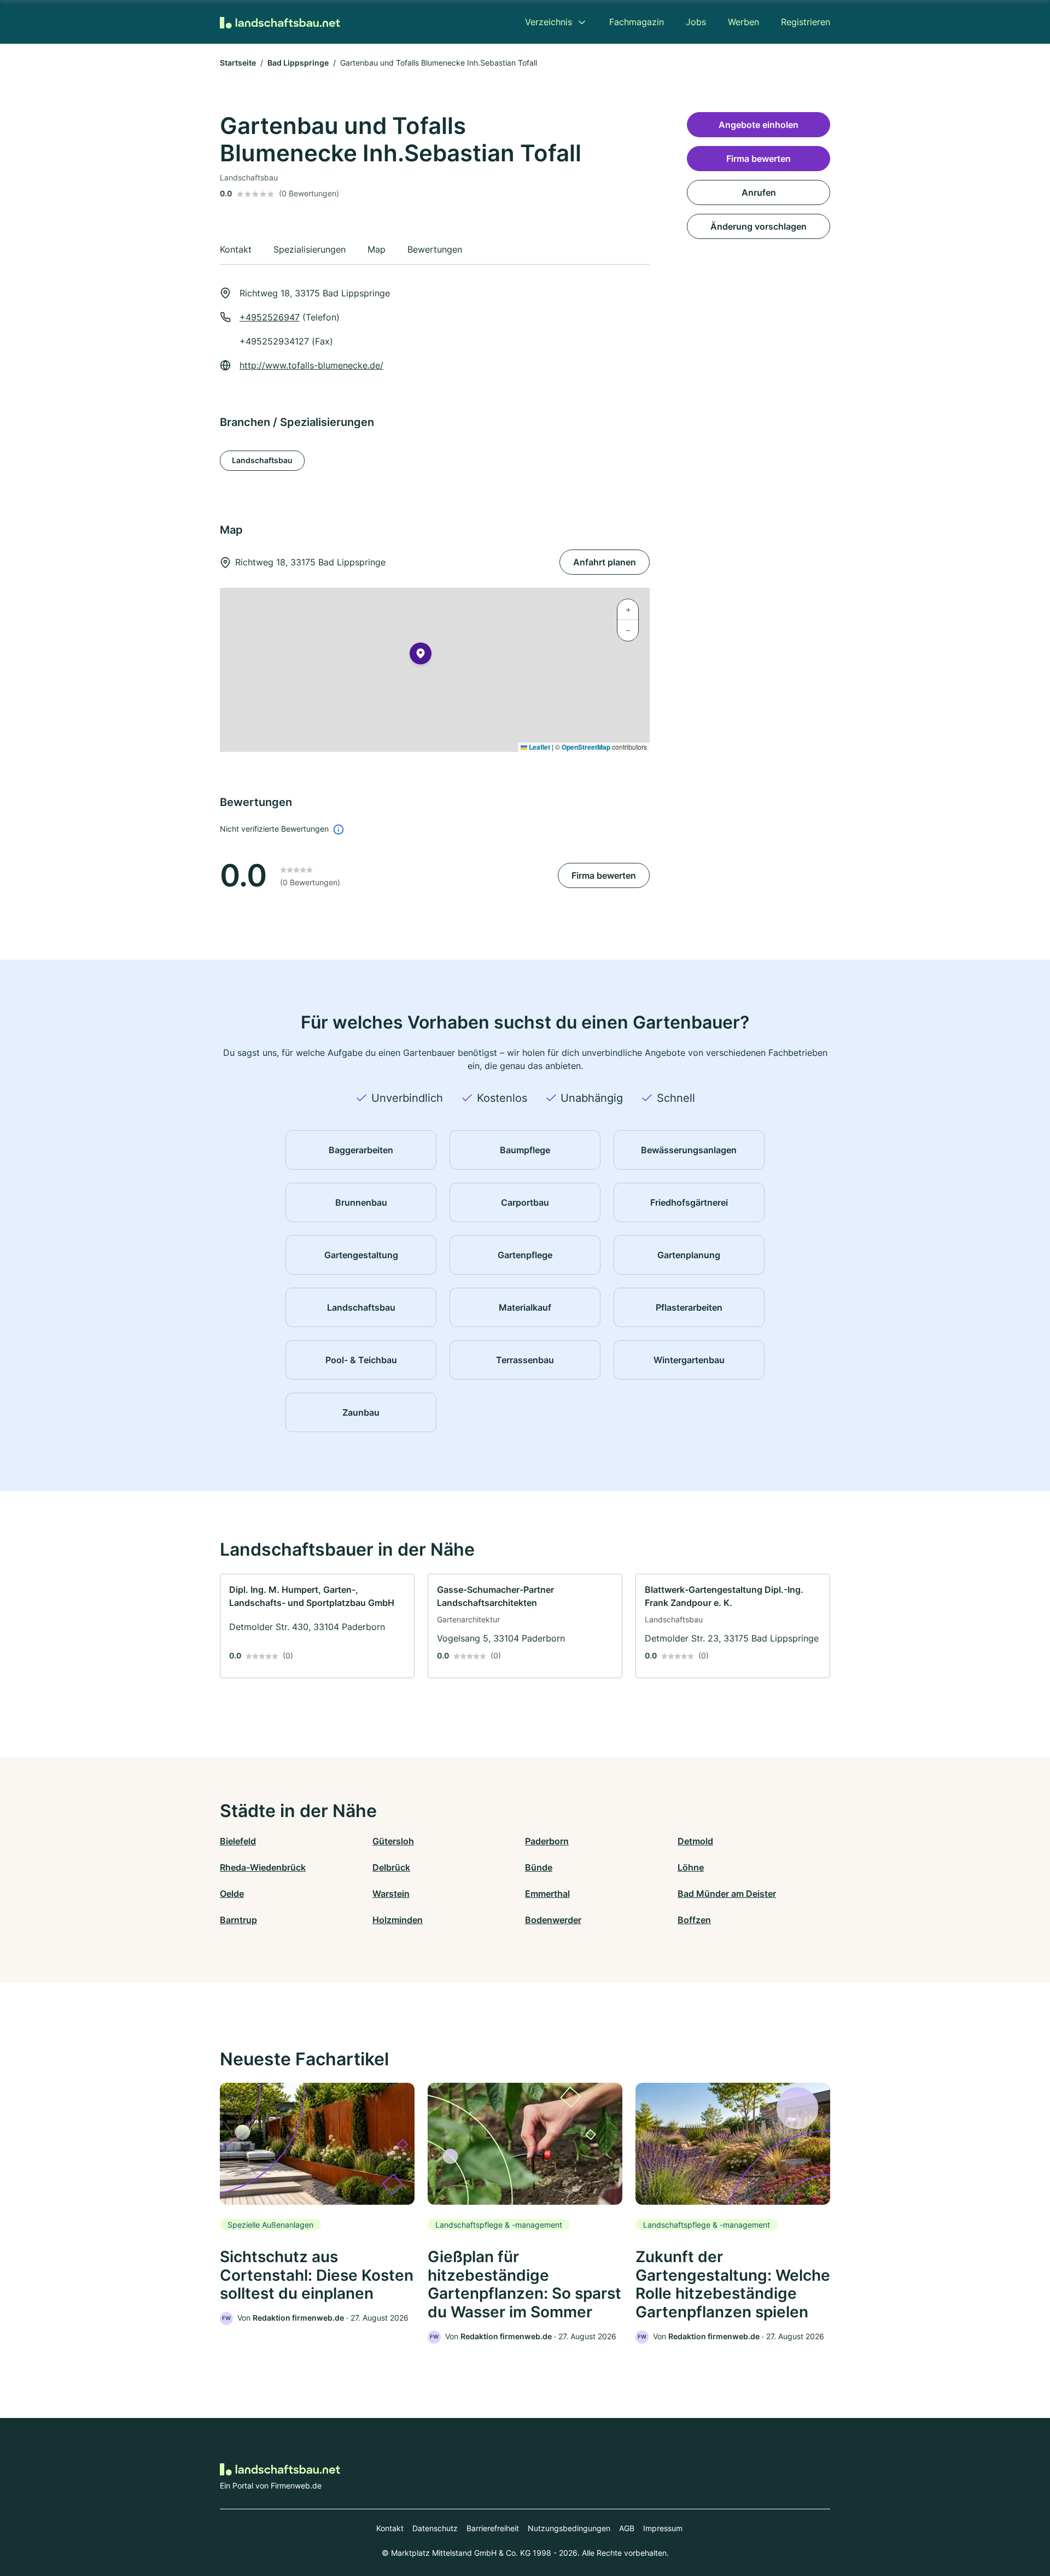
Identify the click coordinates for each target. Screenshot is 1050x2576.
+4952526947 (270, 317)
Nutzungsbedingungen (569, 2528)
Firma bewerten (604, 875)
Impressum (663, 2528)
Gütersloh (393, 1841)
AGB (627, 2528)
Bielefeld (238, 1841)
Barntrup (238, 1920)
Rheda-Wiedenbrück (263, 1867)
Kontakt (390, 2528)
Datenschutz (435, 2528)
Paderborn (547, 1841)
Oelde (232, 1894)
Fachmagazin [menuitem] (637, 22)
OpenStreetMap (586, 747)
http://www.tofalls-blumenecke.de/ (311, 365)
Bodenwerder (553, 1920)
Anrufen (759, 192)
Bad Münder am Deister (727, 1894)
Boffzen (694, 1920)
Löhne (691, 1867)
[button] (421, 656)
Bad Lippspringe (298, 63)
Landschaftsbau (262, 460)
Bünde (539, 1867)
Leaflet (539, 747)
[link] (317, 1626)
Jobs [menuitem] (696, 22)
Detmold (695, 1841)
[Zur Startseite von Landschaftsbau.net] (280, 22)
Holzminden (398, 1920)
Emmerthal (547, 1894)
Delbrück (391, 1867)
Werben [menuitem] (743, 22)
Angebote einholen (759, 125)
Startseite (238, 63)
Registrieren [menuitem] (806, 22)
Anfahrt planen (605, 562)
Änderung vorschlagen (759, 226)
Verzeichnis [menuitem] (549, 22)
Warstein (391, 1894)
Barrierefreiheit (493, 2528)
